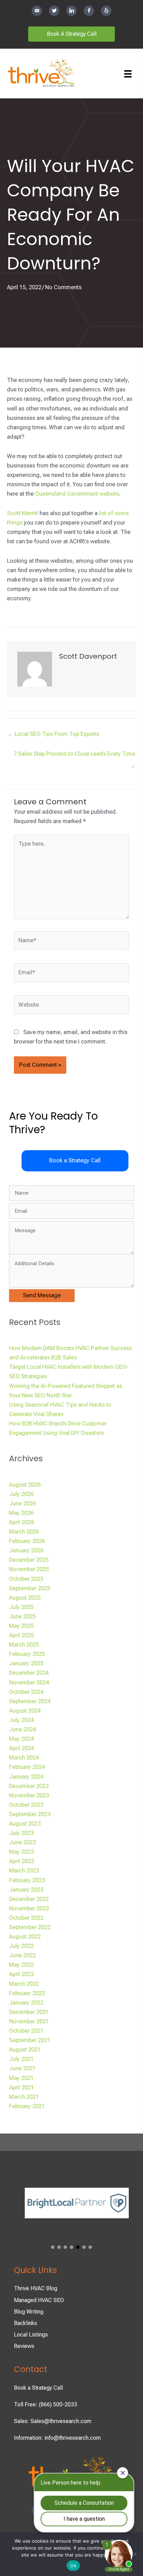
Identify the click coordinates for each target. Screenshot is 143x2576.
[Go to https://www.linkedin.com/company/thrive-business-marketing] (71, 11)
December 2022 (29, 1899)
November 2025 (29, 1569)
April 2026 (22, 1522)
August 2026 (25, 1485)
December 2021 (29, 2012)
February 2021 (27, 2106)
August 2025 (25, 1598)
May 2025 (21, 1626)
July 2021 (21, 2059)
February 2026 (27, 1541)
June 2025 (22, 1616)
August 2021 (25, 2050)
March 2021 (24, 2097)
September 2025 (30, 1588)
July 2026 (21, 1494)
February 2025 (27, 1654)
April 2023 (22, 1861)
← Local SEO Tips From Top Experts (53, 734)
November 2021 (29, 2021)
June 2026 (22, 1504)
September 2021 (30, 2040)
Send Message (42, 1295)
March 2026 (24, 1532)
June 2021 (22, 2068)
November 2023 (29, 1795)
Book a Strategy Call (38, 2388)
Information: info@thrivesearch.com (57, 2438)
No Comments (63, 287)
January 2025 (26, 1663)
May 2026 (21, 1513)
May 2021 (21, 2078)
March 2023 (24, 1871)
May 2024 (21, 1739)
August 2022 (25, 1937)
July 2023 (21, 1833)
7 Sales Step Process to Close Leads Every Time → (74, 756)
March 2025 (24, 1645)
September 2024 (30, 1701)
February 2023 (27, 1880)
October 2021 (26, 2031)
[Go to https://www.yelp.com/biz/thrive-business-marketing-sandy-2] (106, 11)
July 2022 (21, 1946)
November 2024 (29, 1683)
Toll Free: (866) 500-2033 (45, 2404)
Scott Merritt (23, 513)
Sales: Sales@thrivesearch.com (53, 2421)
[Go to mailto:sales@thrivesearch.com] (37, 11)
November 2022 (29, 1908)
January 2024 (26, 1777)
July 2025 (21, 1607)
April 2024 (22, 1748)
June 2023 (22, 1842)
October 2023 (26, 1805)
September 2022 (30, 1927)
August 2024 (25, 1711)
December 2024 (29, 1673)
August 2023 (25, 1824)
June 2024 (22, 1729)
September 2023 (30, 1814)
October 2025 (26, 1579)
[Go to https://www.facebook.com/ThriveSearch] (89, 11)
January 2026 (26, 1550)
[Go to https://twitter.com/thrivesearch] (54, 11)
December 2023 (29, 1786)
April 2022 (22, 1974)
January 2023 (26, 1890)
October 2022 (26, 1918)
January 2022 (26, 2003)
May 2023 (21, 1852)
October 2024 (26, 1692)
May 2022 (21, 1965)
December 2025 (29, 1560)
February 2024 (27, 1767)
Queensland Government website (77, 494)
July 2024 (21, 1720)
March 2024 (24, 1758)
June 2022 (22, 1955)
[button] (75, 1161)
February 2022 (27, 1993)
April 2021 (22, 2087)
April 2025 (22, 1635)
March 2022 (24, 1984)
